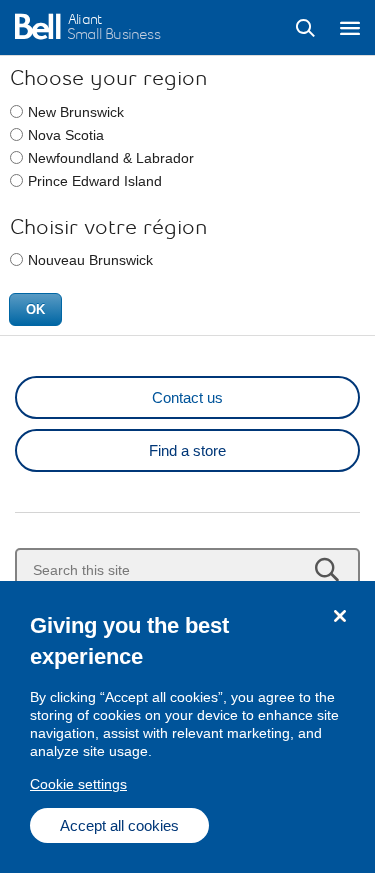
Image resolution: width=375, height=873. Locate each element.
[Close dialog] (339, 616)
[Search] (305, 28)
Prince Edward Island (95, 181)
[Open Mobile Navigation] (350, 28)
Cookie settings (78, 784)
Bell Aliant (37, 27)
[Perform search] (327, 569)
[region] (187, 727)
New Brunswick (76, 112)
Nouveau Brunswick (90, 260)
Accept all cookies (119, 825)
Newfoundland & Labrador (111, 158)
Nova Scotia (66, 135)
